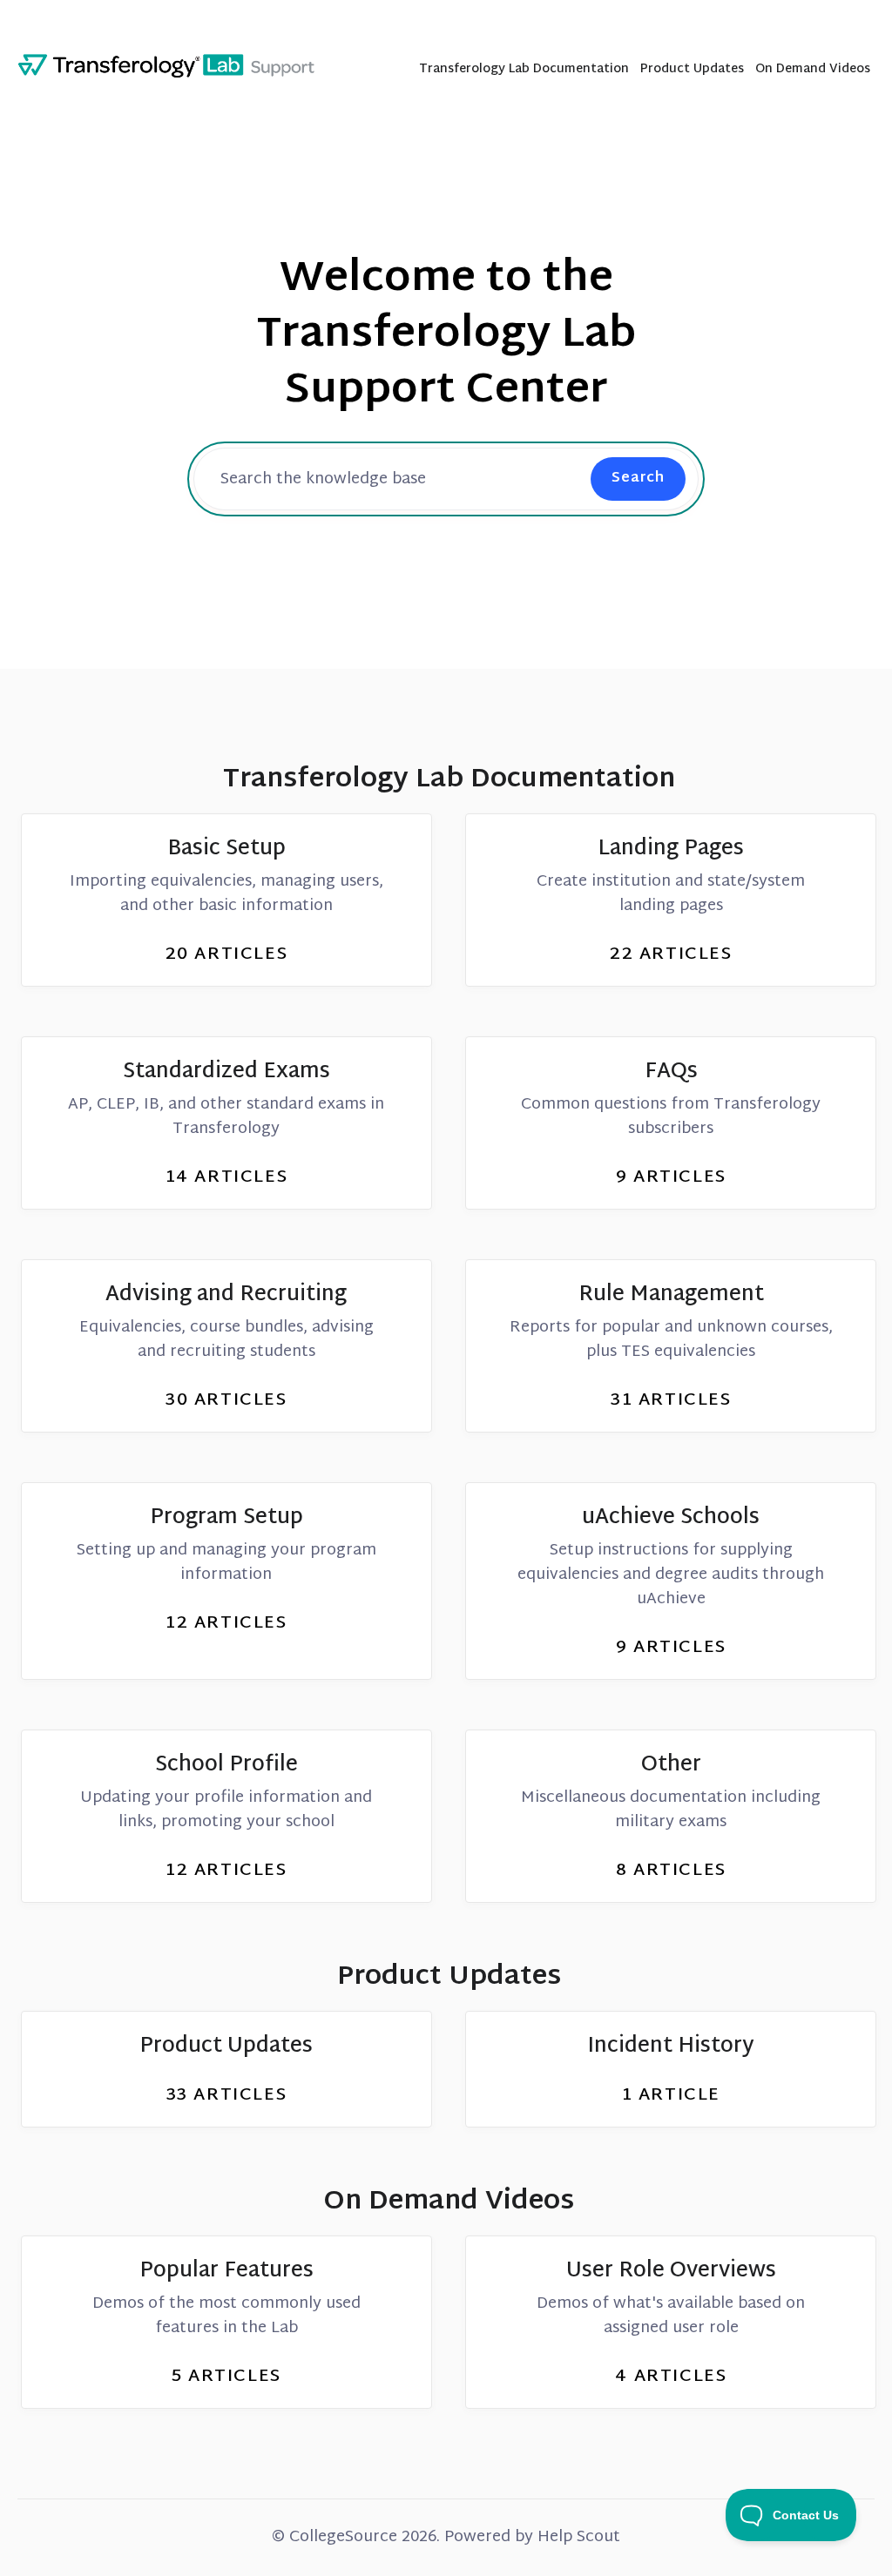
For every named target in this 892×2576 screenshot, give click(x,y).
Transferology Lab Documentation (524, 71)
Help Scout (579, 2537)
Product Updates (692, 71)
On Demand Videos (813, 71)
